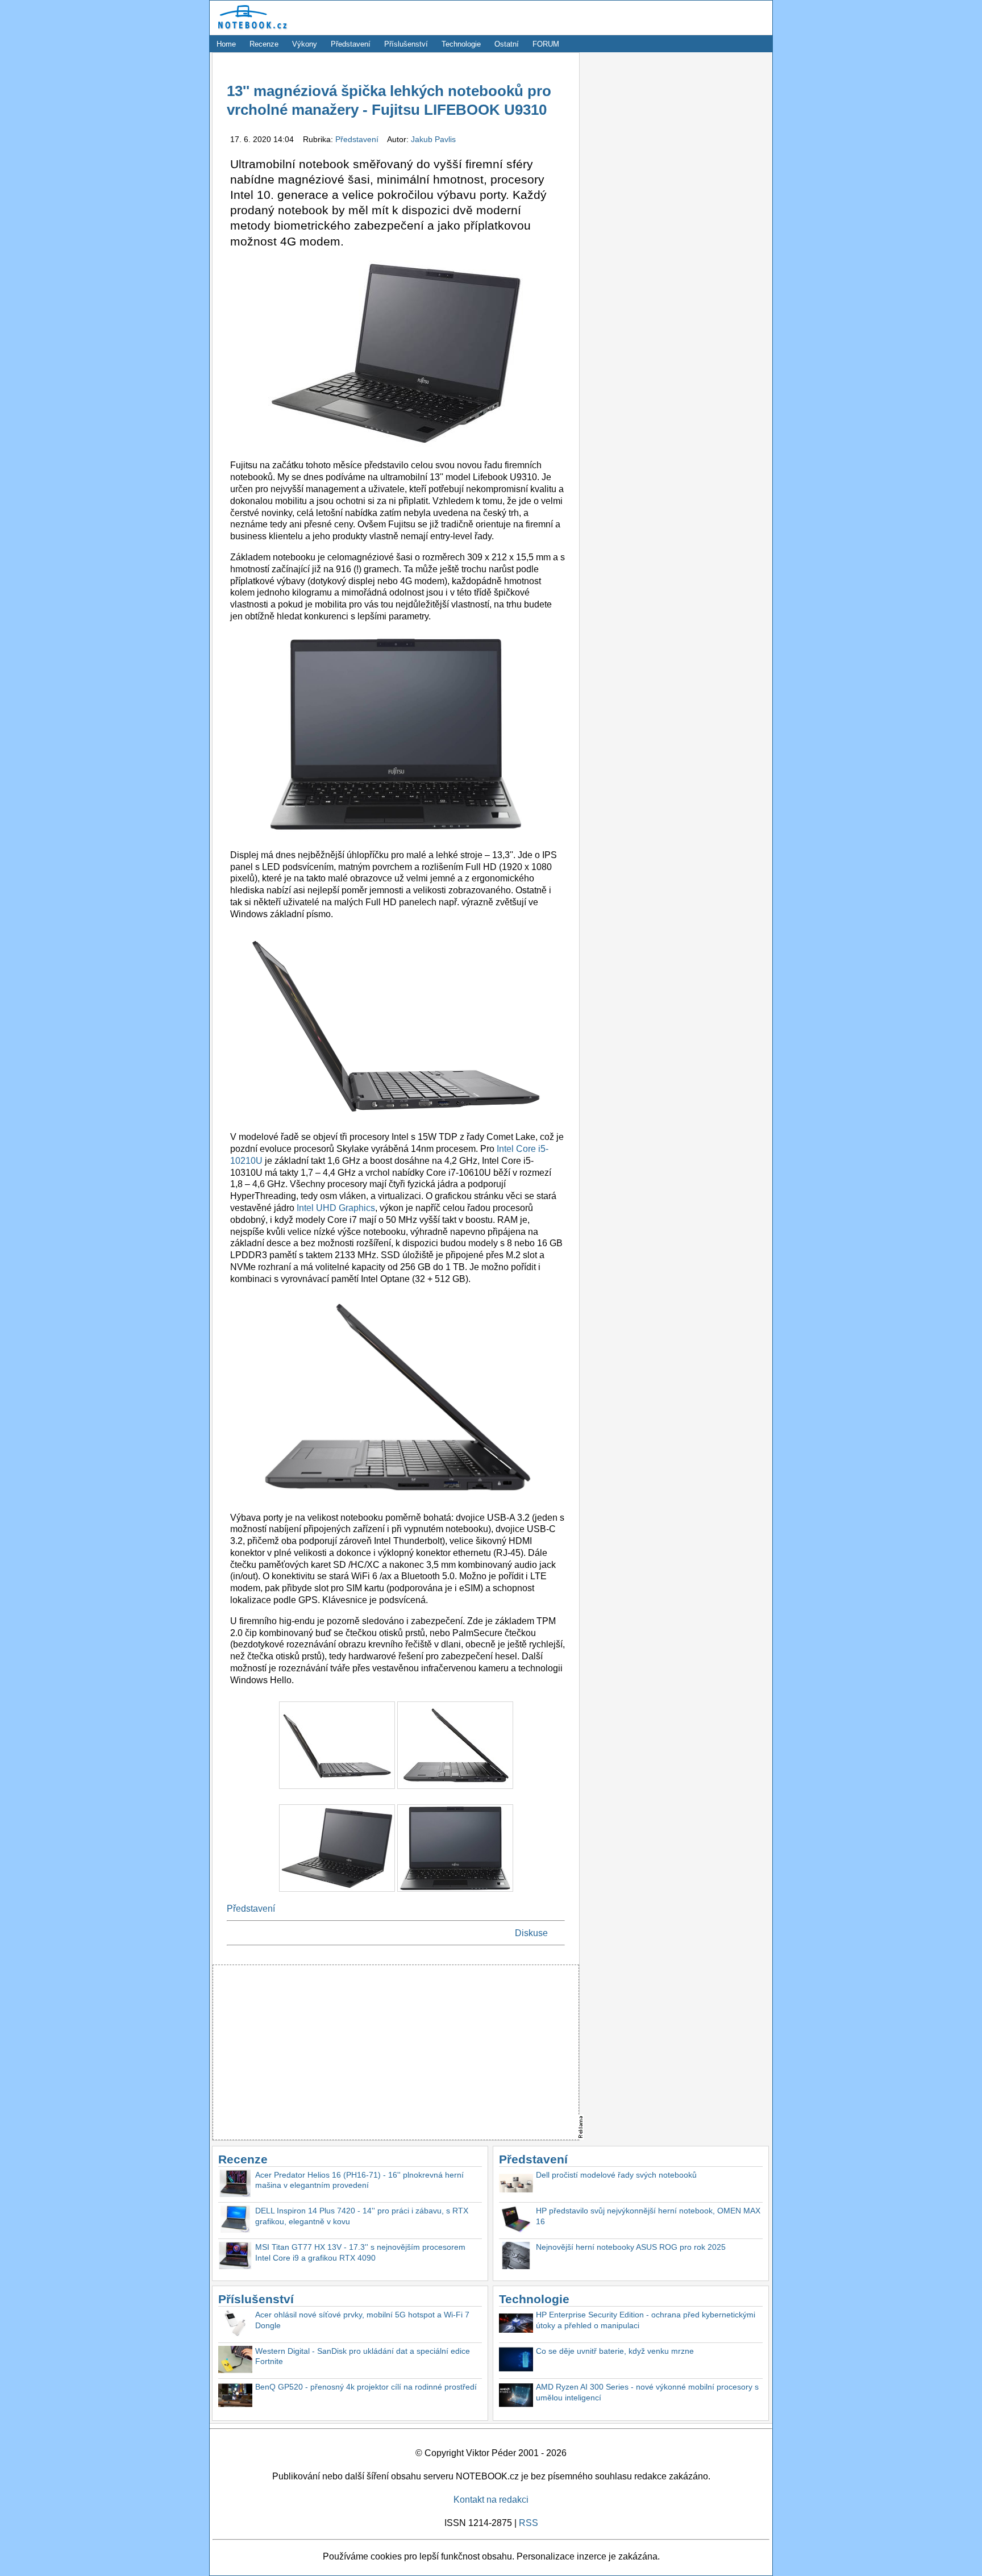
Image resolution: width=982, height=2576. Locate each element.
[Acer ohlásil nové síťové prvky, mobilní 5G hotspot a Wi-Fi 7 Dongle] (235, 2325)
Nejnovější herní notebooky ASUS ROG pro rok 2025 (631, 2247)
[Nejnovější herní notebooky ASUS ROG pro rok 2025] (516, 2257)
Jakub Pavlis (433, 139)
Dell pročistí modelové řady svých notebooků (616, 2175)
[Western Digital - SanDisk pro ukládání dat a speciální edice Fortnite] (235, 2361)
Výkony (305, 44)
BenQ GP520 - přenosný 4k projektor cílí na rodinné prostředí (366, 2387)
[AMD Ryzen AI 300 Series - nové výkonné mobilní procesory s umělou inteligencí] (516, 2397)
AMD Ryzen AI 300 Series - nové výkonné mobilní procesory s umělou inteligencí (647, 2392)
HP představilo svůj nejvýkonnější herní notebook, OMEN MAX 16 (648, 2216)
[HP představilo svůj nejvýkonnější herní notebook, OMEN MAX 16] (516, 2221)
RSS (529, 2523)
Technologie (461, 44)
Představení (351, 44)
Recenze (264, 44)
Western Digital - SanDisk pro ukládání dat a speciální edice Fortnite (363, 2356)
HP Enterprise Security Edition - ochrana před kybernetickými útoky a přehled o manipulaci (646, 2320)
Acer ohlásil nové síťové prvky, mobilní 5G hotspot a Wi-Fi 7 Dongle (362, 2320)
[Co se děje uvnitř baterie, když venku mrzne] (516, 2361)
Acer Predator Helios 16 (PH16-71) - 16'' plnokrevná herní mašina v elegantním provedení (359, 2180)
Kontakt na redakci (491, 2500)
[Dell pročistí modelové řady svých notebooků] (516, 2185)
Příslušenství (406, 44)
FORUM (546, 44)
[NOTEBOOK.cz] (251, 29)
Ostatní (507, 44)
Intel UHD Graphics (336, 1208)
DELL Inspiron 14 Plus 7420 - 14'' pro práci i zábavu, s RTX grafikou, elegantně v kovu (362, 2216)
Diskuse (531, 1933)
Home (226, 44)
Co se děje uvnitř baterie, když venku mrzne (615, 2351)
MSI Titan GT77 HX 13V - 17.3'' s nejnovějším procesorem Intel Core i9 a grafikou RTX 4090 (360, 2252)
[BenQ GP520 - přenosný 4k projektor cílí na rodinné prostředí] (235, 2397)
